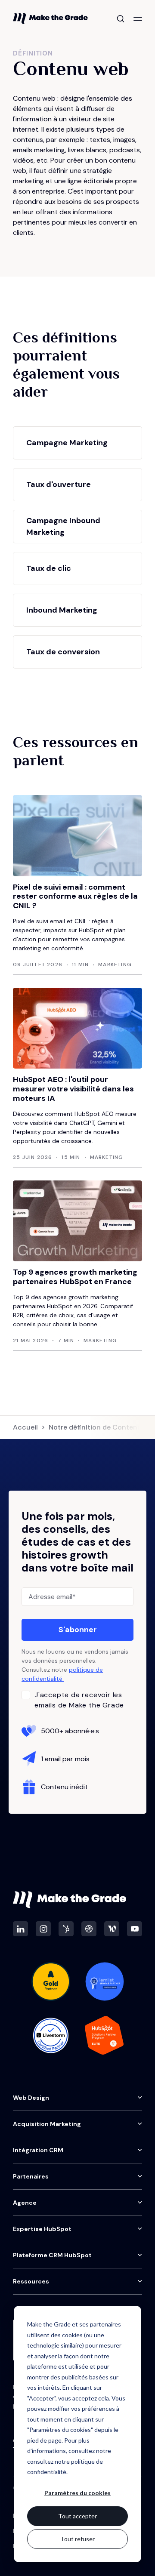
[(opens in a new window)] (20, 1929)
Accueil (25, 1427)
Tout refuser (77, 2539)
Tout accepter (77, 2516)
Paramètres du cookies (77, 2493)
